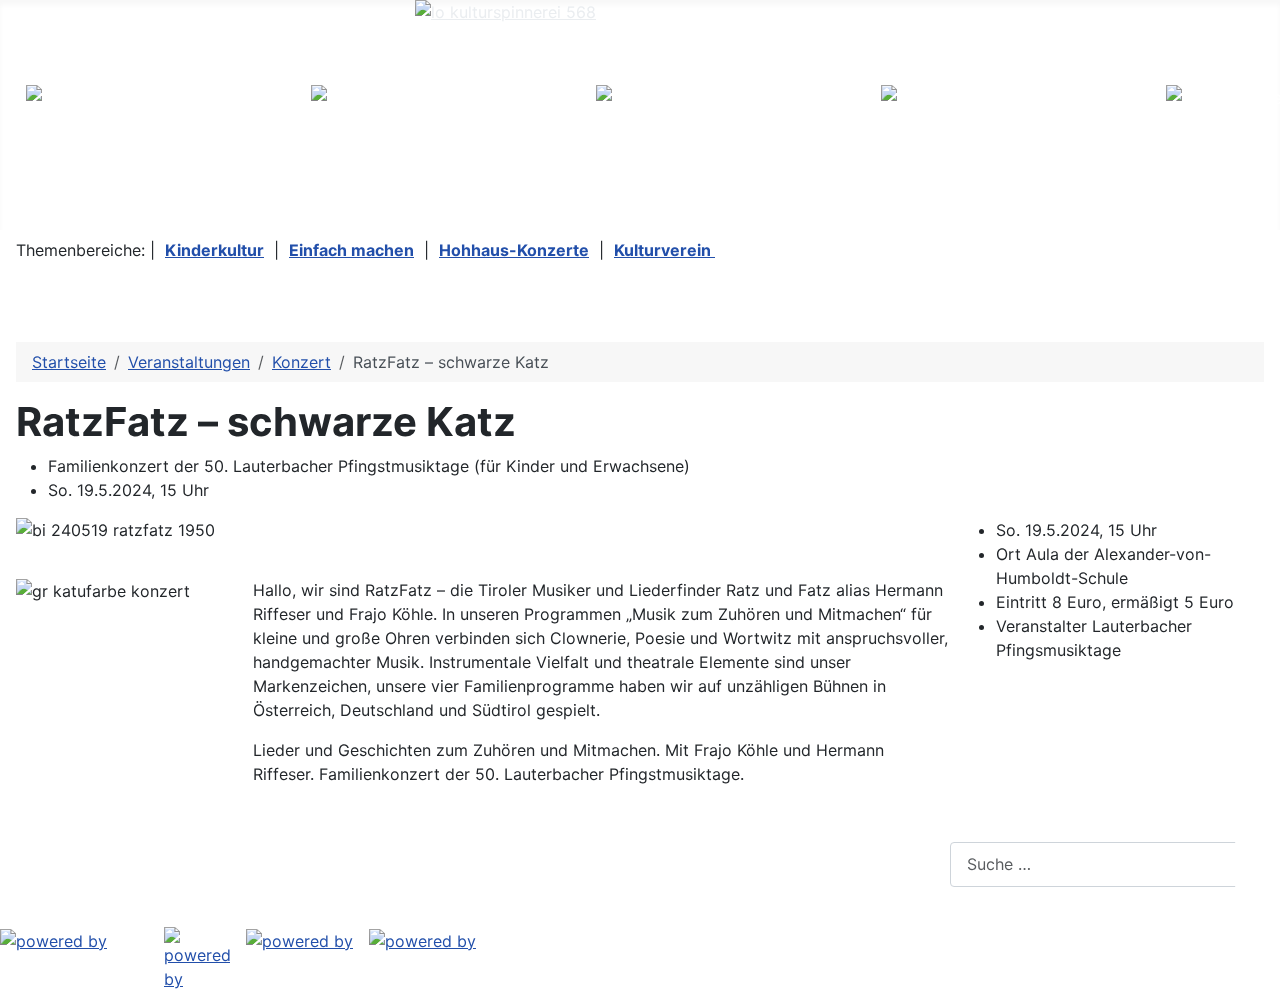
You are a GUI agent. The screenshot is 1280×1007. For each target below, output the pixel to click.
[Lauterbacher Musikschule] (422, 939)
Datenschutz (204, 863)
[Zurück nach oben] (1255, 982)
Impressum (71, 863)
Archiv (415, 863)
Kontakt (322, 863)
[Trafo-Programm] (53, 939)
